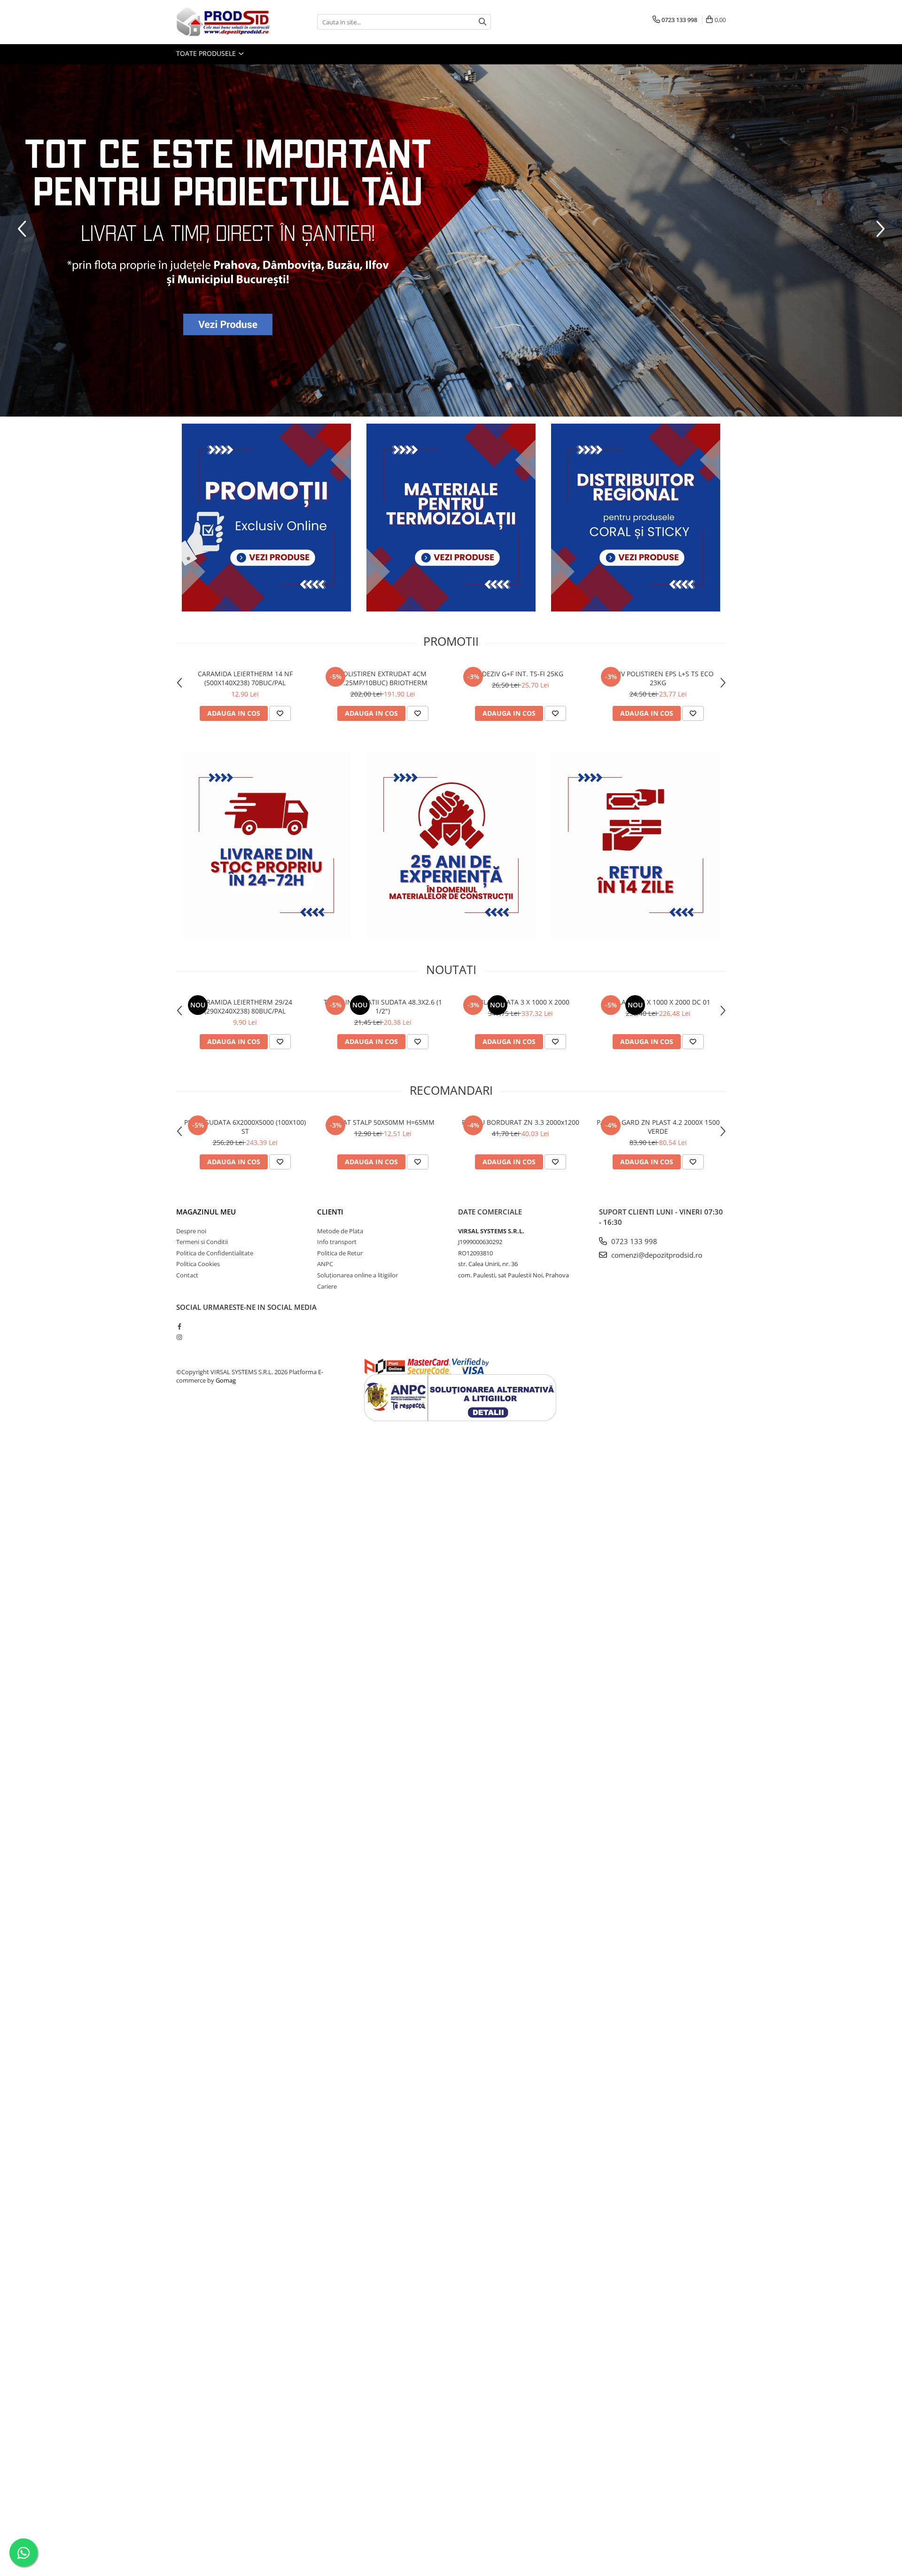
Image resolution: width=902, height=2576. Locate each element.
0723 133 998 (633, 1241)
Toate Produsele (207, 53)
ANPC (325, 1264)
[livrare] (266, 845)
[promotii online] (266, 518)
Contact (187, 1275)
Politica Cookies (198, 1264)
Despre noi (191, 1231)
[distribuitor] (636, 518)
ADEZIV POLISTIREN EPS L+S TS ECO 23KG (658, 678)
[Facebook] (179, 1326)
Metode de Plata (340, 1231)
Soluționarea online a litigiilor (358, 1275)
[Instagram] (179, 1337)
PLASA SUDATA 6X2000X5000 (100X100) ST (245, 1127)
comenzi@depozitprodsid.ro (656, 1255)
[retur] (636, 845)
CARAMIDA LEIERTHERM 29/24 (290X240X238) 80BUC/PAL (245, 1006)
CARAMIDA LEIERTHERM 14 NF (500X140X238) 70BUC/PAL (245, 678)
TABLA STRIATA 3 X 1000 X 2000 (520, 1002)
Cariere (327, 1286)
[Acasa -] (223, 22)
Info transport (337, 1242)
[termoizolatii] (451, 518)
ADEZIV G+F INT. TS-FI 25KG (521, 674)
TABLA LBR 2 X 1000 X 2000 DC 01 (658, 1002)
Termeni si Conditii (202, 1242)
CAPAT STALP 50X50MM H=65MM (383, 1122)
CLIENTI (330, 1212)
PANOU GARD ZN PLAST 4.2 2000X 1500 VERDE (658, 1127)
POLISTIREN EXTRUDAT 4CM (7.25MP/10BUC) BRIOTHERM (383, 678)
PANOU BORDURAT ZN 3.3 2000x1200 (521, 1122)
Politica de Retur (340, 1253)
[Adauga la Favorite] (280, 713)
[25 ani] (451, 845)
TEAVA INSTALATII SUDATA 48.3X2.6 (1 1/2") (383, 1006)
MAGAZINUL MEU (206, 1212)
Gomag (225, 1380)
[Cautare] (482, 22)
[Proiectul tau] (451, 240)
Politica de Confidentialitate (215, 1253)
